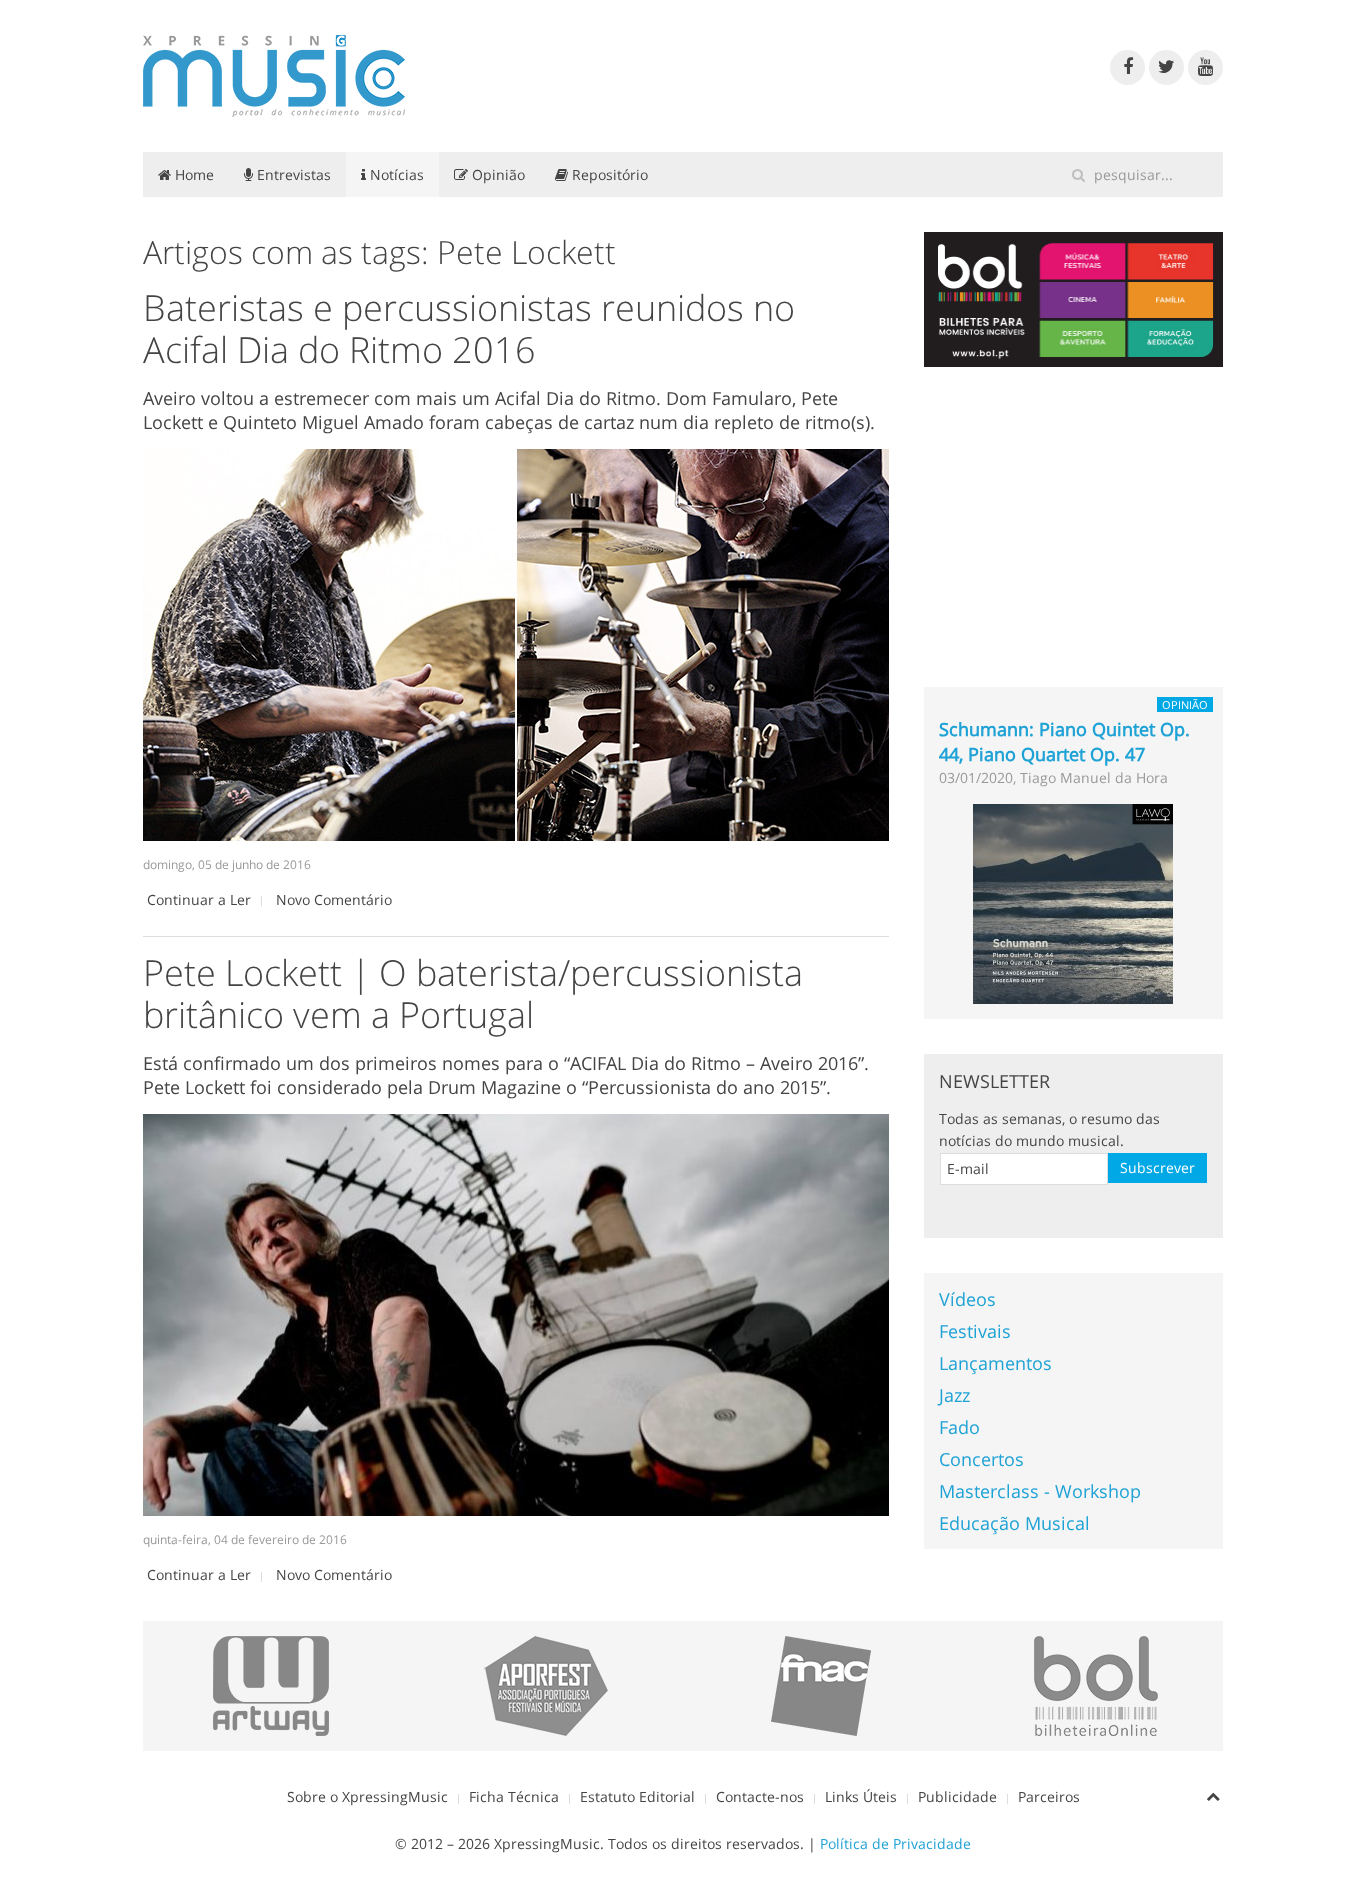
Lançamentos (995, 1363)
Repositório (608, 174)
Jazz (954, 1395)
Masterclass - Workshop (1040, 1491)
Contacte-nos (760, 1796)
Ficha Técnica (514, 1796)
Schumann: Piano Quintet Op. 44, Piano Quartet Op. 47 (1064, 741)
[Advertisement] (1074, 527)
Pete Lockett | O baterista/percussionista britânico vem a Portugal (473, 993)
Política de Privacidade (895, 1843)
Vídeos (967, 1299)
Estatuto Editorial (637, 1796)
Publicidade (957, 1796)
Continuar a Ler (199, 899)
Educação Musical (1014, 1523)
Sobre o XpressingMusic (367, 1796)
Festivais (975, 1331)
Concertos (981, 1459)
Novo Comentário (334, 899)
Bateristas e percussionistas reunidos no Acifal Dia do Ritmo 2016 (469, 328)
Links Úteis (861, 1796)
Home (192, 174)
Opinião (496, 174)
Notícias (395, 174)
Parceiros (1049, 1796)
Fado (959, 1427)
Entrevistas (292, 174)
